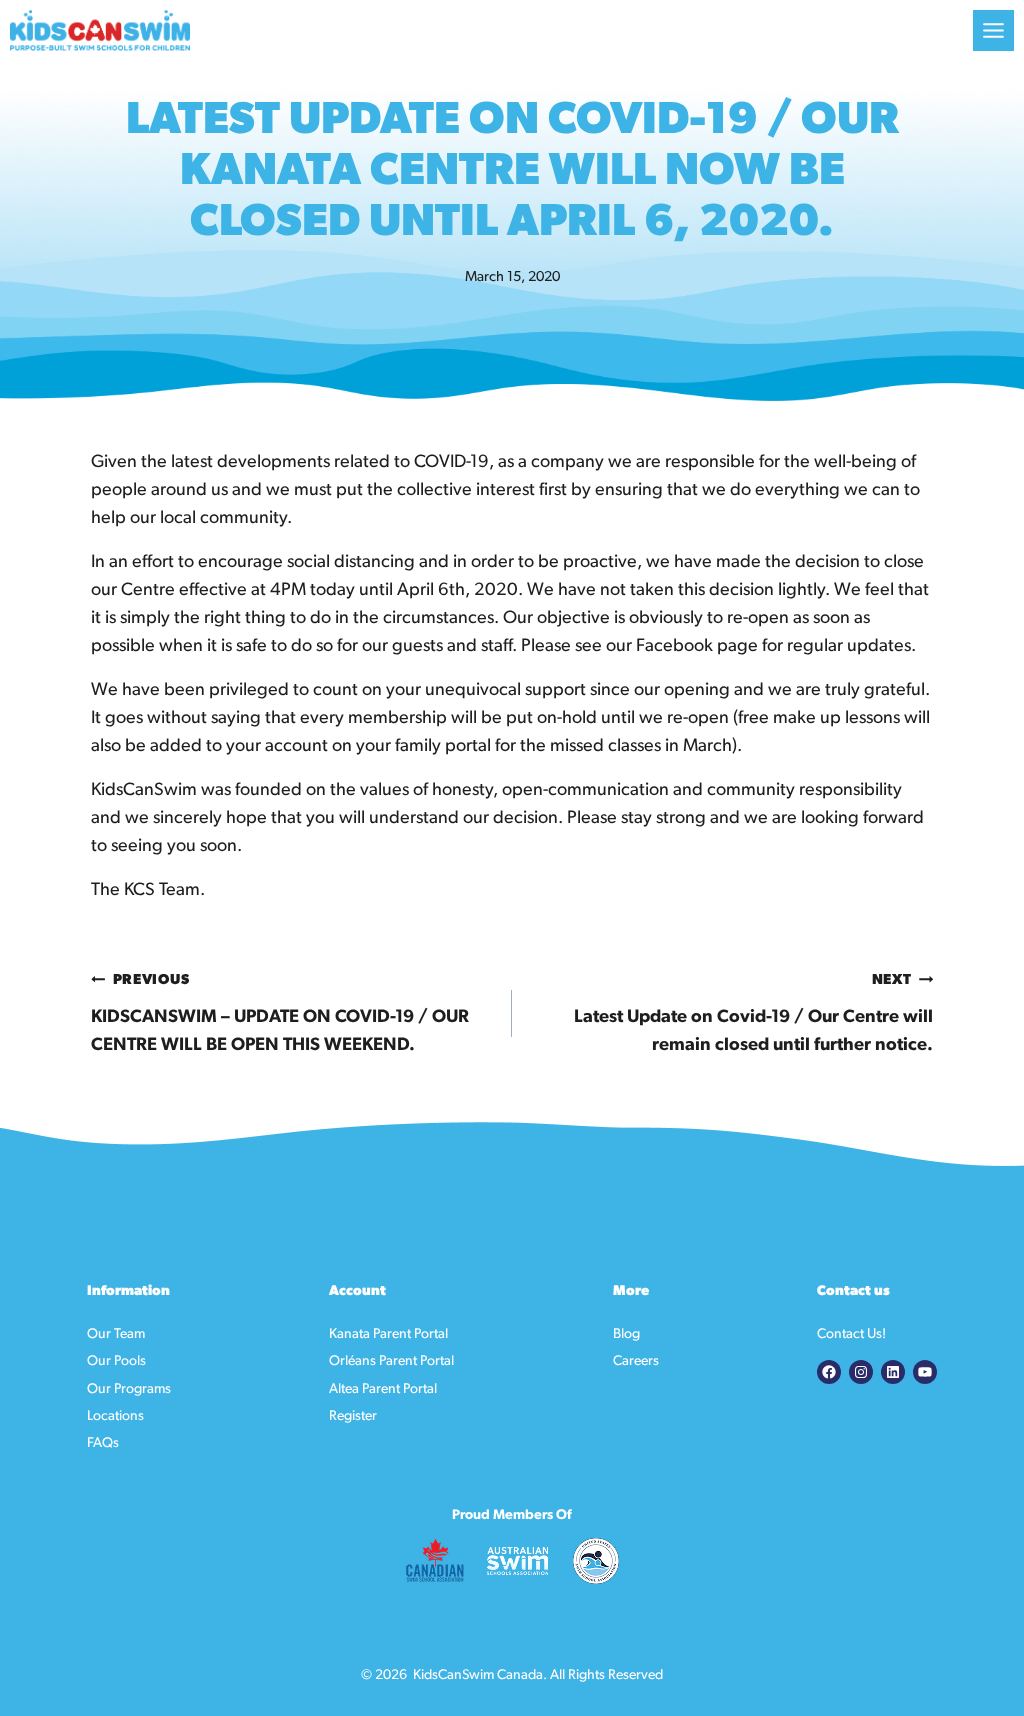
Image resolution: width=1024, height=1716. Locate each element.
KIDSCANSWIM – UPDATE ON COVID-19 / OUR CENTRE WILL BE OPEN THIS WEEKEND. (280, 1014)
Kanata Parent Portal (388, 1334)
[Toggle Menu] (993, 30)
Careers (636, 1361)
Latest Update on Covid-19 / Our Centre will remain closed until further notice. (753, 1014)
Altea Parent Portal (383, 1389)
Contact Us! (851, 1334)
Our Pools (116, 1361)
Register (353, 1416)
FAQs (103, 1443)
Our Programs (129, 1389)
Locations (115, 1416)
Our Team (116, 1334)
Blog (626, 1334)
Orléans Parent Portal (391, 1361)
